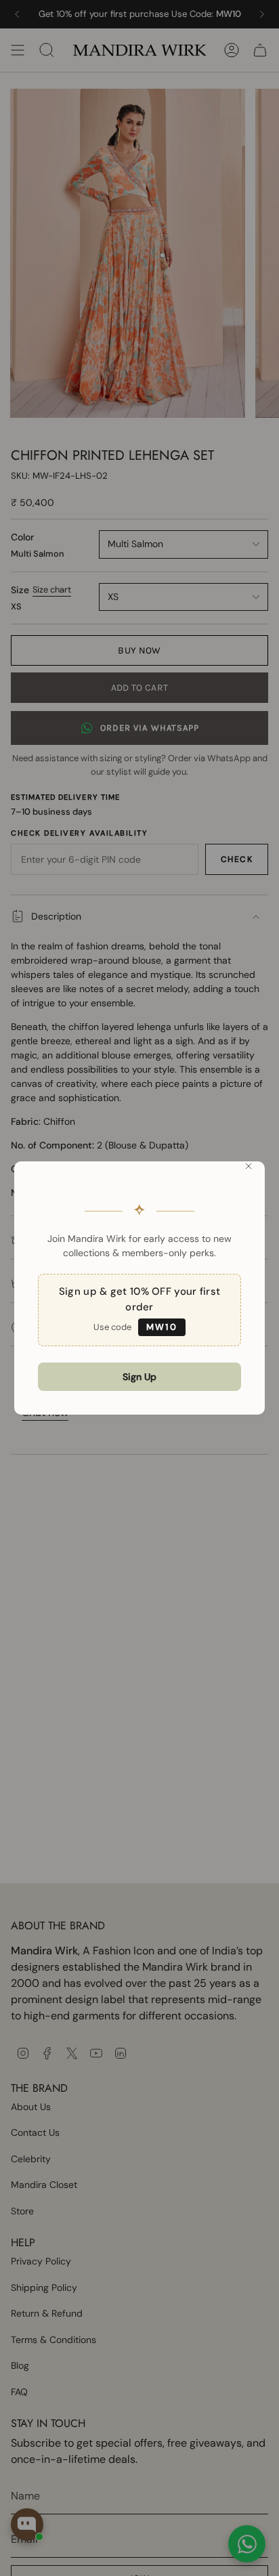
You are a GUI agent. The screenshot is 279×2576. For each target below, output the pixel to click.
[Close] (249, 1166)
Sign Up (139, 1377)
